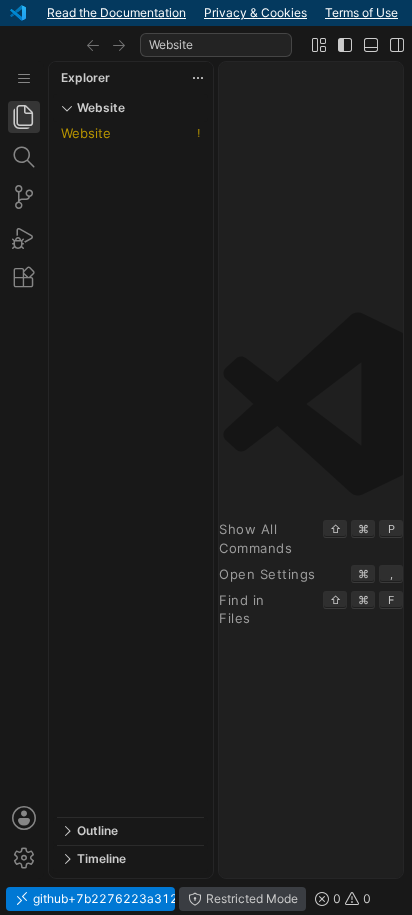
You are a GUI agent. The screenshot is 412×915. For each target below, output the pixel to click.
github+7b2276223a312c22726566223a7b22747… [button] (102, 898)
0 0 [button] (350, 898)
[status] (206, 899)
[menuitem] (24, 78)
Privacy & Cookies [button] (255, 12)
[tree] (130, 469)
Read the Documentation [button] (116, 12)
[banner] (206, 13)
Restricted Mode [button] (250, 898)
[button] (93, 45)
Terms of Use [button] (361, 12)
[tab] (24, 117)
